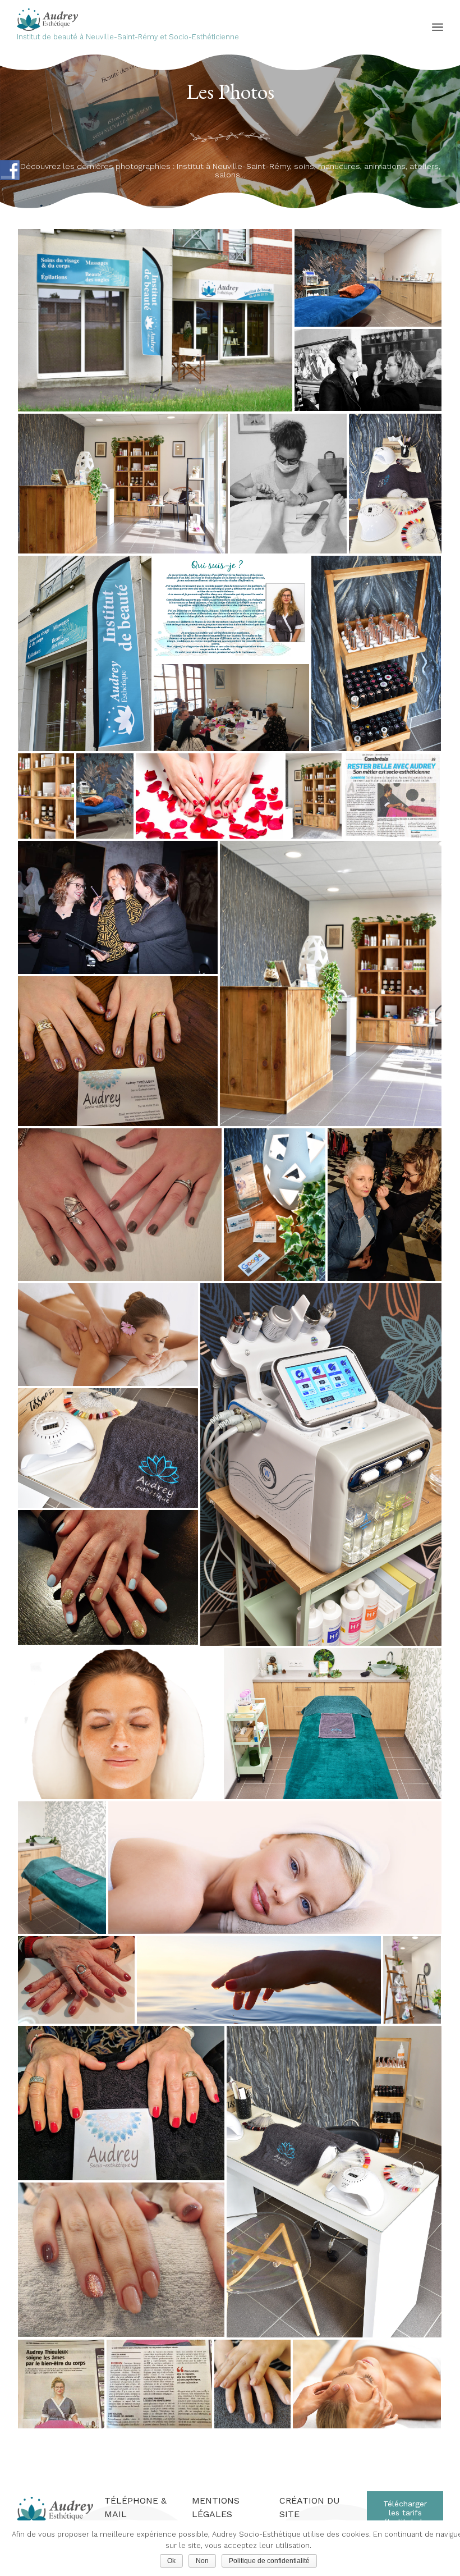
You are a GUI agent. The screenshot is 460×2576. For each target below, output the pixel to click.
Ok (171, 2561)
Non (202, 2561)
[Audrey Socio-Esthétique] (128, 20)
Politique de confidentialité (269, 2561)
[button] (405, 2517)
